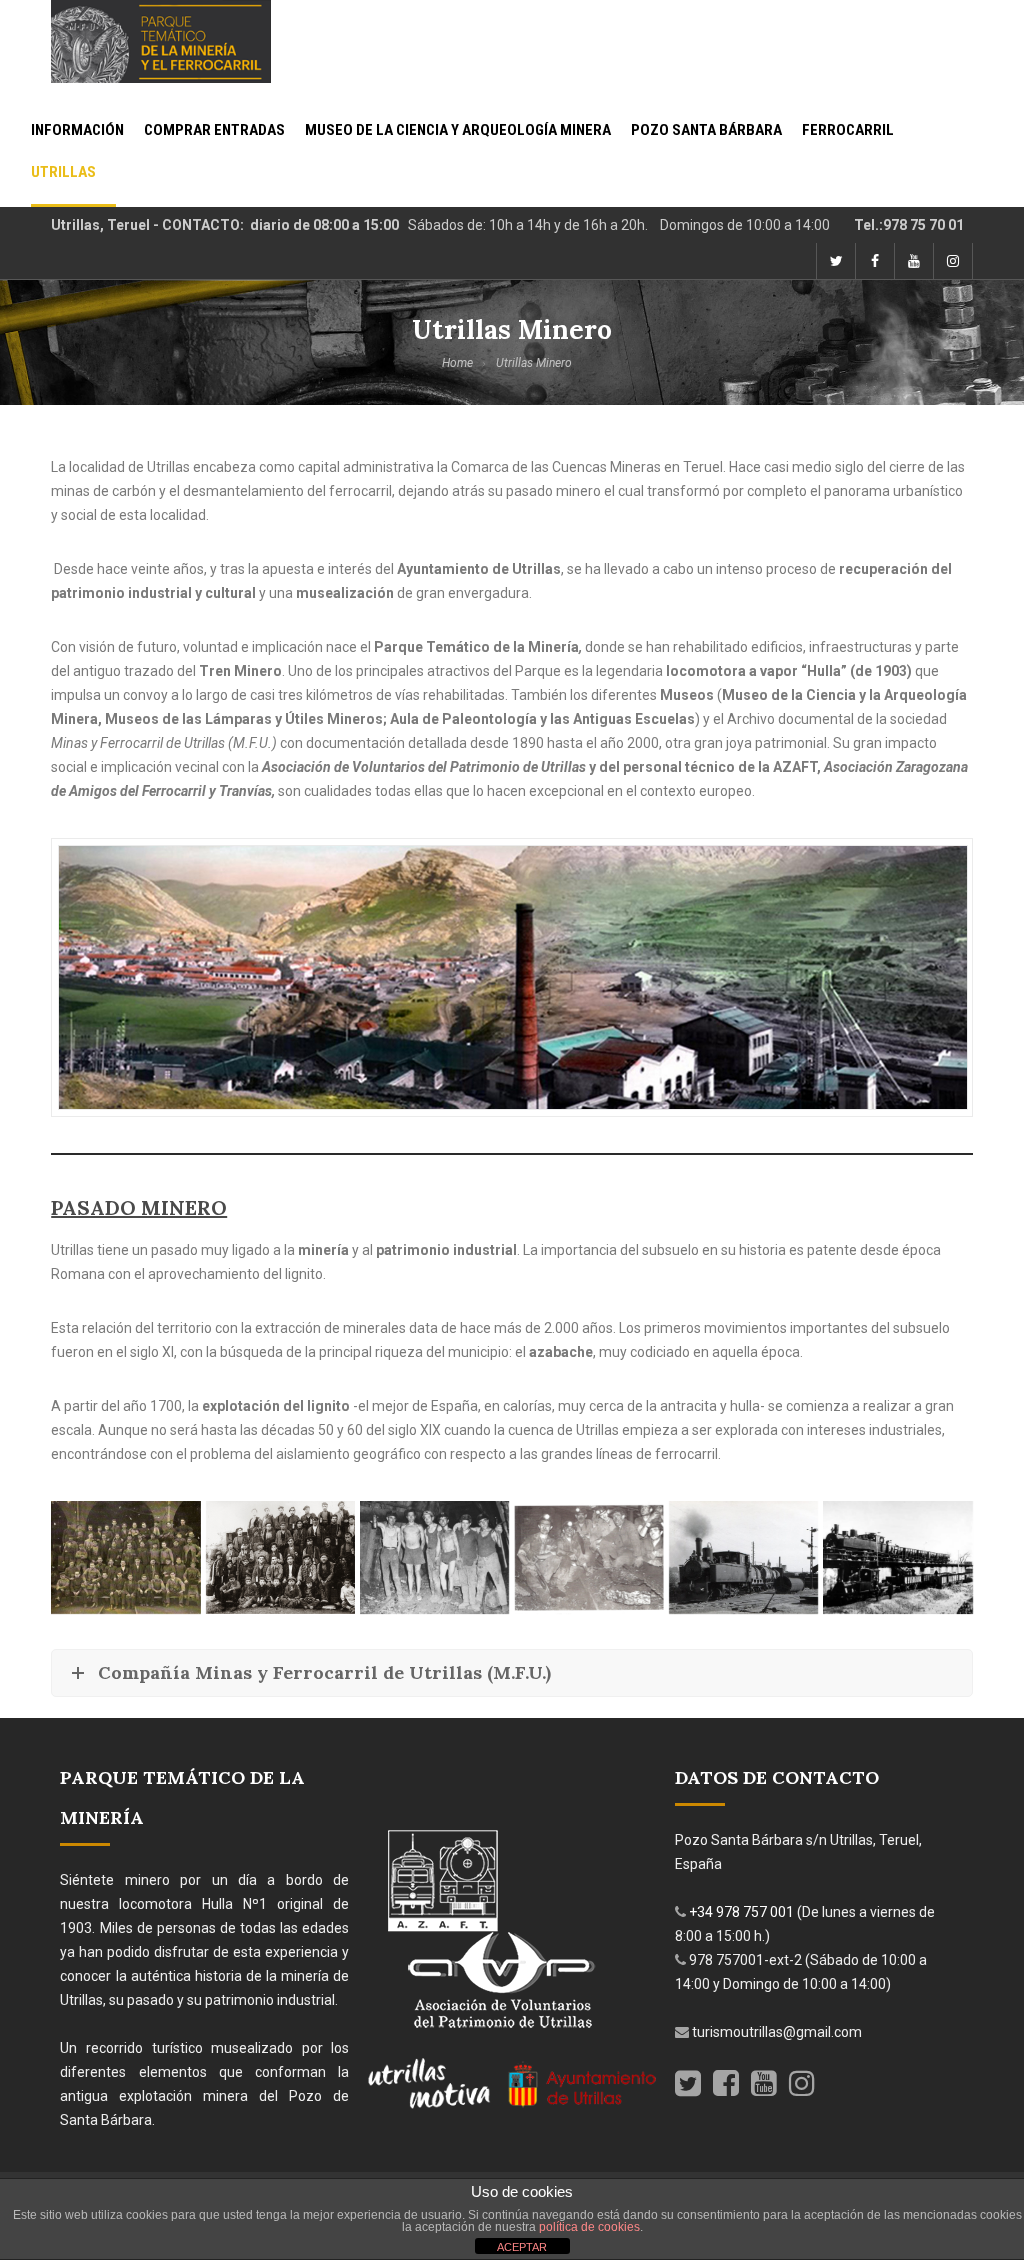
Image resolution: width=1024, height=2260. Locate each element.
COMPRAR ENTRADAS (214, 131)
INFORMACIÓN (77, 131)
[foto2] (743, 1557)
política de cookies (589, 2227)
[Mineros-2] (280, 1557)
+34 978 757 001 (743, 1912)
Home (457, 363)
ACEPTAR (522, 2247)
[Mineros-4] (125, 1557)
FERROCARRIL (848, 131)
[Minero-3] (588, 1557)
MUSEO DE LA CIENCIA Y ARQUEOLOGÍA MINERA (458, 131)
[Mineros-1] (434, 1557)
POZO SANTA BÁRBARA (706, 131)
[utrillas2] (897, 1557)
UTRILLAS (63, 173)
